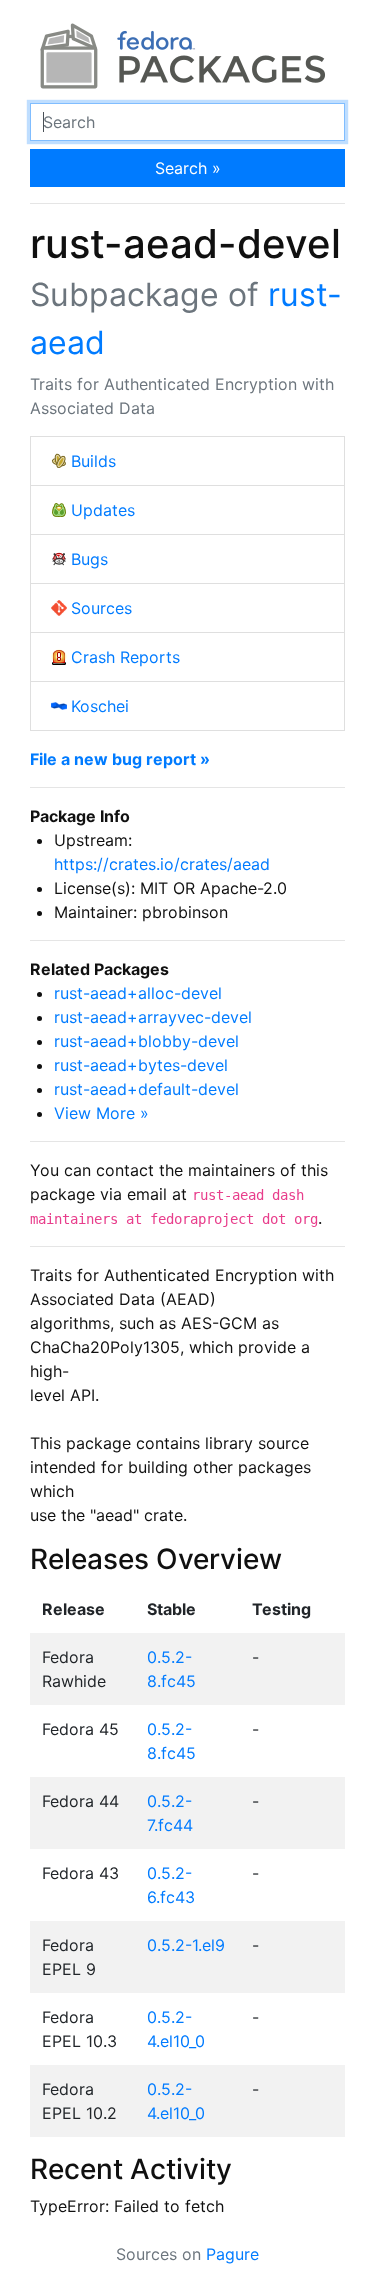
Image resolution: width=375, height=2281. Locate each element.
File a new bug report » (120, 759)
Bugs (89, 559)
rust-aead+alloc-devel (138, 993)
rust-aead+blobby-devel (146, 1041)
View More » (101, 1113)
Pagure (232, 2254)
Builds (93, 461)
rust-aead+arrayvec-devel (153, 1017)
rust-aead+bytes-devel (141, 1065)
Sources (101, 608)
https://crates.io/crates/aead (162, 864)
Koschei (100, 706)
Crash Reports (125, 657)
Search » (188, 168)
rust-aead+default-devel (146, 1089)
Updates (103, 510)
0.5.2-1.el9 (186, 1945)
